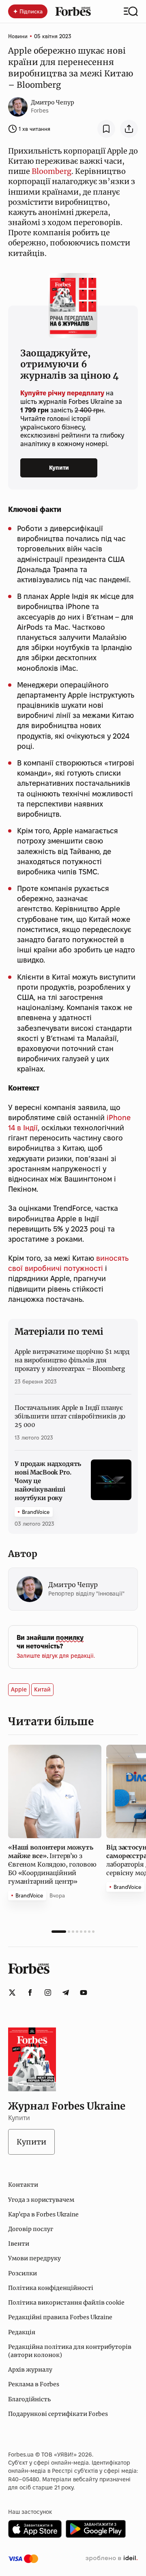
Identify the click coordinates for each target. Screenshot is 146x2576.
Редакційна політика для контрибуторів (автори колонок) (70, 2351)
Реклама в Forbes (34, 2384)
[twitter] (12, 1993)
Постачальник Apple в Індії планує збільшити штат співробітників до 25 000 (70, 1416)
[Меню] (131, 11)
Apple (19, 1689)
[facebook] (30, 1993)
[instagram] (48, 1993)
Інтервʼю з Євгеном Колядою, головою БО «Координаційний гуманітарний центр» (52, 1864)
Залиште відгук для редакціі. (56, 1656)
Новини (18, 36)
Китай (42, 1689)
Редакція (22, 2332)
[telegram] (66, 1993)
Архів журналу (30, 2370)
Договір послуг (31, 2229)
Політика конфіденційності (51, 2288)
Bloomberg (52, 171)
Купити (59, 468)
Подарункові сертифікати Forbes (58, 2414)
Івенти (19, 2244)
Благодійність (29, 2399)
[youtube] (84, 1993)
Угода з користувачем (41, 2200)
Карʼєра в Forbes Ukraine (43, 2214)
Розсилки (23, 2273)
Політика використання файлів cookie (66, 2303)
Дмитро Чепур (53, 102)
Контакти (23, 2185)
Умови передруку (34, 2258)
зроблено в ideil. (112, 2559)
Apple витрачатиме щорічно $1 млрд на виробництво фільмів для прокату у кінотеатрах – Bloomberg (72, 1360)
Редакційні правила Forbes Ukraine (60, 2317)
